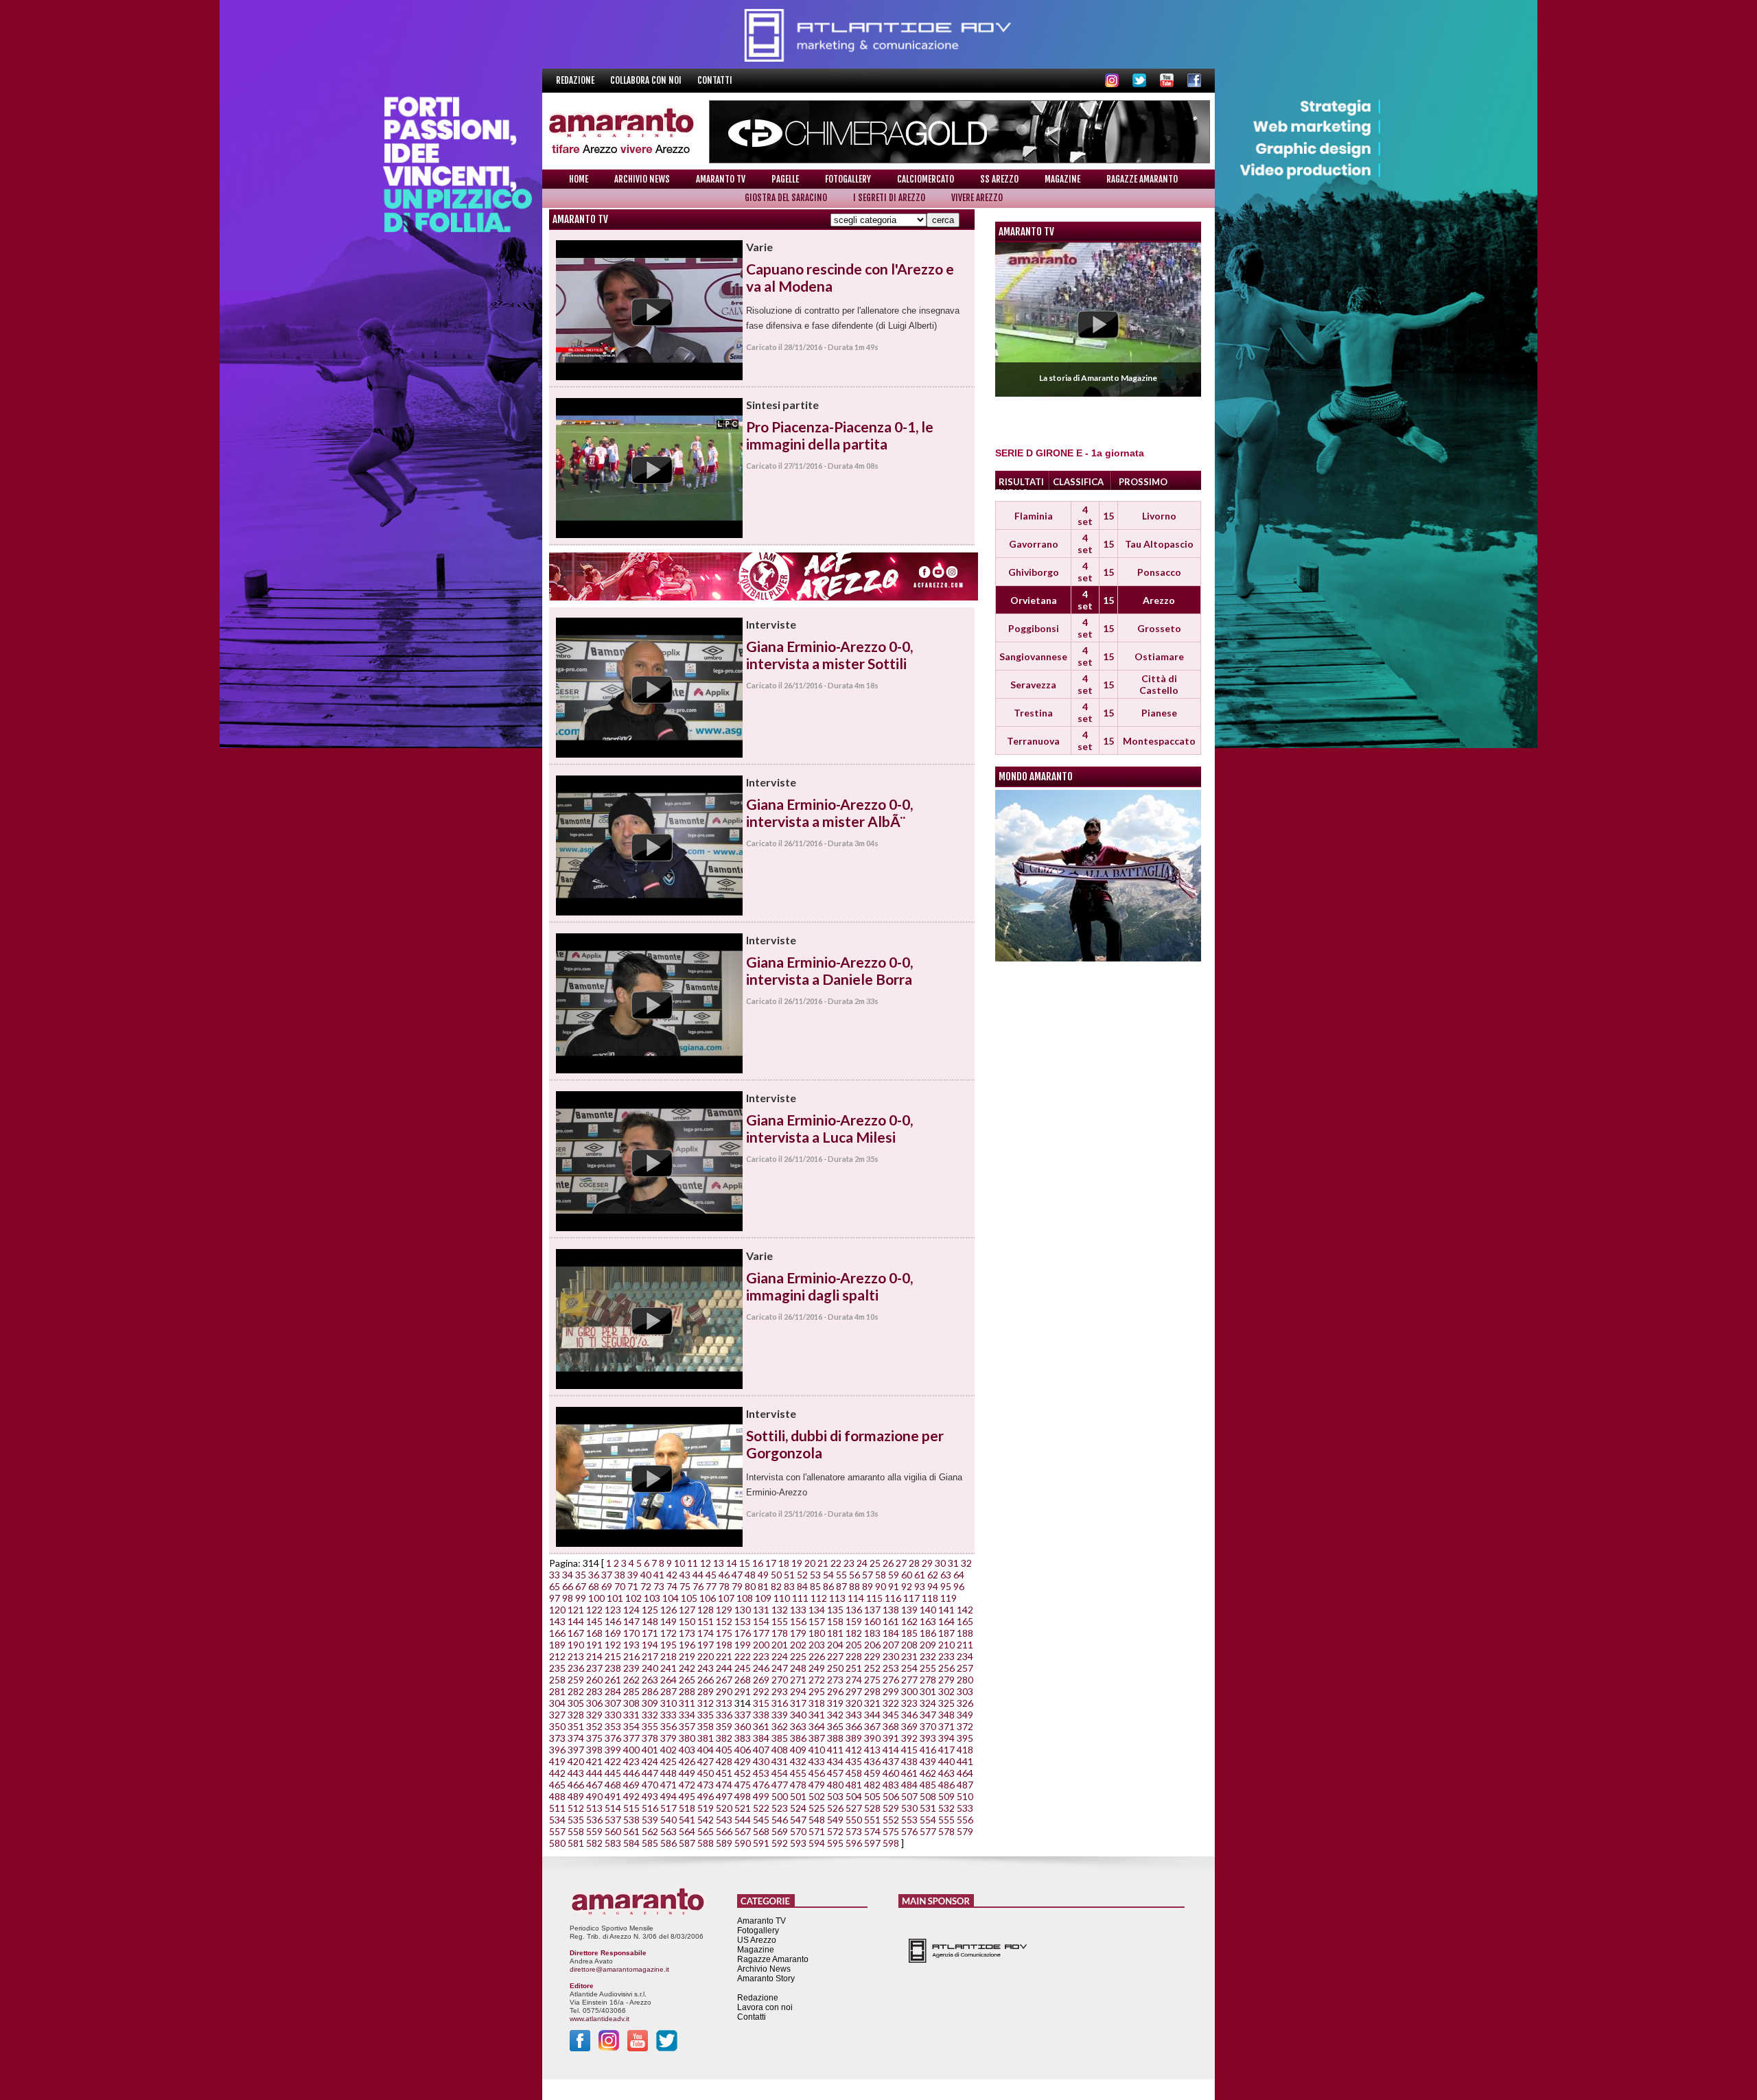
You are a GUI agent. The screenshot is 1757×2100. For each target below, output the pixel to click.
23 (849, 1563)
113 (837, 1598)
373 (557, 1738)
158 (835, 1621)
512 (576, 1808)
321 (872, 1703)
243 (706, 1668)
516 (650, 1808)
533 (965, 1808)
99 (581, 1598)
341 (817, 1715)
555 (946, 1820)
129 (724, 1610)
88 (854, 1586)
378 (650, 1738)
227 (835, 1656)
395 (965, 1738)
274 (854, 1680)
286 (650, 1691)
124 (631, 1610)
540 (668, 1820)
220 (706, 1656)
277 (909, 1680)
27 (901, 1563)
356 (668, 1726)
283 (594, 1691)
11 (693, 1563)
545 (761, 1820)
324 (928, 1703)
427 (706, 1761)
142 (965, 1610)
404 (706, 1750)
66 (568, 1586)
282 (576, 1691)
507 (909, 1796)
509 (946, 1796)
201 (780, 1645)
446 (631, 1773)
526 (835, 1808)
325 (946, 1703)
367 (872, 1726)
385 (780, 1738)
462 (928, 1773)
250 (835, 1668)
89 (868, 1586)
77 (711, 1586)
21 (823, 1563)
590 (743, 1843)
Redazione (576, 80)
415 (909, 1750)
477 (780, 1785)
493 (650, 1796)
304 (557, 1703)
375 (594, 1738)
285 (631, 1691)
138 (891, 1610)
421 (594, 1761)
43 (685, 1575)
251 (854, 1668)
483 (891, 1785)
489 (576, 1796)
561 (631, 1831)
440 (946, 1761)
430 (761, 1761)
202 (798, 1645)
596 (854, 1843)
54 (828, 1575)
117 (911, 1598)
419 (557, 1761)
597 (872, 1843)
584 (631, 1843)
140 (928, 1610)
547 (798, 1820)
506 (891, 1796)
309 (650, 1703)
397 (576, 1750)
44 (698, 1575)
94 (933, 1586)
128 (706, 1610)
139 (909, 1610)
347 (928, 1715)
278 (928, 1680)
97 (555, 1598)
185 (909, 1633)
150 (687, 1621)
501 (798, 1796)
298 (872, 1691)
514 (613, 1808)
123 (613, 1610)
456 (817, 1773)
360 (743, 1726)
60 (907, 1575)
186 (928, 1633)
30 (940, 1563)
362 (780, 1726)
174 (706, 1633)
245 (743, 1668)
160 (872, 1621)
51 (789, 1575)
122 (594, 1610)
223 (761, 1656)
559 (594, 1831)
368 (891, 1726)
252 (872, 1668)
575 (891, 1831)
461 (909, 1773)
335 (706, 1715)
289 (706, 1691)
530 (909, 1808)
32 (966, 1563)
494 (668, 1796)
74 (672, 1586)
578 (946, 1831)
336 (724, 1715)
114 (856, 1598)
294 (798, 1691)
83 (789, 1586)
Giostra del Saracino (786, 198)
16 (758, 1563)
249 (817, 1668)
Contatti (715, 80)
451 (724, 1773)
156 (798, 1621)
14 (732, 1563)
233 (946, 1656)
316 (780, 1703)
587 (687, 1843)
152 (724, 1621)
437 (891, 1761)
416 (928, 1750)
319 (835, 1703)
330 (613, 1715)
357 (687, 1726)
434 (835, 1761)
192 (613, 1645)
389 (854, 1738)
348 (946, 1715)
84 (802, 1586)
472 (687, 1785)
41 (659, 1575)
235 (557, 1668)
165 (965, 1621)
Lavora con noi (765, 2007)
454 (780, 1773)
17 (771, 1563)
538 (631, 1820)
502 (817, 1796)
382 (724, 1738)
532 (946, 1808)
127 (687, 1610)
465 (557, 1785)
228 (854, 1656)
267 (724, 1680)
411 (835, 1750)
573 (854, 1831)
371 (946, 1726)
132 (780, 1610)
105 (689, 1598)
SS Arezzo (999, 179)
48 (750, 1575)
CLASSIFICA (1078, 482)
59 (894, 1575)
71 (633, 1586)
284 (613, 1691)
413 (872, 1750)
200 (761, 1645)
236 (576, 1668)
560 (613, 1831)
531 (928, 1808)
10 (679, 1563)
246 (761, 1668)
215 (613, 1656)
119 (949, 1598)
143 (557, 1621)
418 (965, 1750)
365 (835, 1726)
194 (650, 1645)
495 (687, 1796)
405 (724, 1750)
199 (743, 1645)
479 (817, 1785)
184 (891, 1633)
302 (946, 1691)
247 (780, 1668)
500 (780, 1796)
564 (687, 1831)
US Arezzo (757, 1940)
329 (594, 1715)
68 (594, 1586)
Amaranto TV (721, 179)
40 (646, 1575)
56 (854, 1575)
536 (594, 1820)
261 (613, 1680)
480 (835, 1785)
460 (891, 1773)
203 (817, 1645)
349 (965, 1715)
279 (946, 1680)
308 (631, 1703)
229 (872, 1656)
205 (854, 1645)
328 (576, 1715)
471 (668, 1785)
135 (835, 1610)
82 (776, 1586)
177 (761, 1633)
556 (965, 1820)
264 (668, 1680)
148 (650, 1621)
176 (743, 1633)
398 (594, 1750)
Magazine (1062, 179)
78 (724, 1586)
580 (557, 1843)
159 (854, 1621)
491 (613, 1796)
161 (891, 1621)
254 (909, 1668)
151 (706, 1621)
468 (613, 1785)
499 (761, 1796)
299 (891, 1691)
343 (854, 1715)
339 (780, 1715)
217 (650, 1656)
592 (780, 1843)
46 (724, 1575)
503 (835, 1796)
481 (854, 1785)
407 (761, 1750)
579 (965, 1831)
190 (576, 1645)
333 (668, 1715)
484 (909, 1785)
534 (557, 1820)
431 (780, 1761)
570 (798, 1831)
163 (928, 1621)
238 (613, 1668)
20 (810, 1563)
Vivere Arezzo (977, 198)
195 (668, 1645)
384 (761, 1738)
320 (854, 1703)
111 (800, 1598)
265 (687, 1680)
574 (872, 1831)
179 (798, 1633)
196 (687, 1645)
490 (594, 1796)
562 (650, 1831)
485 (928, 1785)
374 (576, 1738)
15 (745, 1563)
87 (841, 1586)
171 (650, 1633)
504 (854, 1796)
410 (817, 1750)
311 (687, 1703)
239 (631, 1668)
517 (668, 1808)
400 (631, 1750)
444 (594, 1773)
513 (594, 1808)
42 (672, 1575)
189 (557, 1645)
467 (594, 1785)
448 (668, 1773)
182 (854, 1633)
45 (711, 1575)
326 (965, 1703)
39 (633, 1575)
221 (724, 1656)
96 (959, 1586)
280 (965, 1680)
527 (854, 1808)
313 (724, 1703)
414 (891, 1750)
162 (909, 1621)
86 (828, 1586)
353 (613, 1726)
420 (576, 1761)
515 (631, 1808)
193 (631, 1645)
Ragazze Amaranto (1142, 179)
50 (776, 1575)
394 (946, 1738)
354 (631, 1726)
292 (761, 1691)
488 (557, 1796)
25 (875, 1563)
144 (576, 1621)
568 (761, 1831)
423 (631, 1761)
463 (946, 1773)
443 (576, 1773)
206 (872, 1645)
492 (631, 1796)
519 (706, 1808)
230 (891, 1656)
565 (706, 1831)
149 (668, 1621)
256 (946, 1668)
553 (909, 1820)
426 (687, 1761)
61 (920, 1575)
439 (928, 1761)
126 (668, 1610)
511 (557, 1808)
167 (576, 1633)
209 (928, 1645)
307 (613, 1703)
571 (817, 1831)
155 (780, 1621)
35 (581, 1575)
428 (724, 1761)
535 (576, 1820)
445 (613, 1773)
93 (920, 1586)
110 (782, 1598)
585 (650, 1843)
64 (959, 1575)
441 (965, 1761)
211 (965, 1645)
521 (743, 1808)
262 (631, 1680)
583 (613, 1843)
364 (817, 1726)
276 (891, 1680)
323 (909, 1703)
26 (888, 1563)
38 (620, 1575)
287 (668, 1691)
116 (893, 1598)
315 (761, 1703)
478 (798, 1785)
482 (872, 1785)
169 (613, 1633)
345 (891, 1715)
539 (650, 1820)
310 (668, 1703)
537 (613, 1820)
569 (780, 1831)
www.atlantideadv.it (600, 2019)
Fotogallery (848, 179)
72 (646, 1586)
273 (835, 1680)
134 (817, 1610)
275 (872, 1680)
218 (668, 1656)
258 (557, 1680)
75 (685, 1586)
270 (780, 1680)
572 (835, 1831)
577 (928, 1831)
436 (872, 1761)
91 (894, 1586)
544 (743, 1820)
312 (706, 1703)
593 (798, 1843)
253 (891, 1668)
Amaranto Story (766, 1979)
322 (891, 1703)
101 (615, 1598)
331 (631, 1715)
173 (687, 1633)
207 (891, 1645)
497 (724, 1796)
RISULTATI (1021, 482)
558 (576, 1831)
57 (868, 1575)
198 (724, 1645)
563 (668, 1831)
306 (594, 1703)
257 (965, 1668)
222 (743, 1656)
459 (872, 1773)
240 (650, 1668)
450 (706, 1773)
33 (555, 1575)
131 (761, 1610)
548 (817, 1820)
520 (724, 1808)
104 (671, 1598)
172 (668, 1633)
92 (907, 1586)
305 (576, 1703)
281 (557, 1691)
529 (891, 1808)
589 (724, 1843)
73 (659, 1586)
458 (854, 1773)
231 (909, 1656)
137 (872, 1610)
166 (557, 1633)
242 (687, 1668)
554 (928, 1820)
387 (817, 1738)
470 (650, 1785)
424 (650, 1761)
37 (607, 1575)
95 (946, 1586)
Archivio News (642, 179)
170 (631, 1633)
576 (909, 1831)
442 (557, 1773)
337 (743, 1715)
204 (835, 1645)
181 (835, 1633)
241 (668, 1668)
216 (631, 1656)
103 (652, 1598)
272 (817, 1680)
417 (946, 1750)
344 (872, 1715)
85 (815, 1586)
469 (631, 1785)
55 (841, 1575)
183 (872, 1633)
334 (687, 1715)
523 (780, 1808)
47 (737, 1575)
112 (819, 1598)
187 (946, 1633)
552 (891, 1820)
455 (798, 1773)
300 (909, 1691)
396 (557, 1750)
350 (557, 1726)
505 (872, 1796)
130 (743, 1610)
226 (817, 1656)
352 (594, 1726)
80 (750, 1586)
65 (555, 1586)
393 (928, 1738)
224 (780, 1656)
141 (946, 1610)
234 (965, 1656)
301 (928, 1691)
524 (798, 1808)
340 (798, 1715)
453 (761, 1773)
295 (817, 1691)
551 (872, 1820)
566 (724, 1831)
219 (687, 1656)
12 (706, 1563)
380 (687, 1738)
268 (743, 1680)
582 (594, 1843)
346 (909, 1715)
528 (872, 1808)
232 (928, 1656)
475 (743, 1785)
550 (854, 1820)
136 (854, 1610)
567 (743, 1831)
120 (557, 1610)
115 (874, 1598)
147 (631, 1621)
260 (594, 1680)
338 (761, 1715)
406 (743, 1750)
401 (650, 1750)
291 (743, 1691)
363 (798, 1726)
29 (927, 1563)
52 (802, 1575)
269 (761, 1680)
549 (835, 1820)
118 (930, 1598)
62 (933, 1575)
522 (761, 1808)
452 (743, 1773)
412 (854, 1750)
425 (668, 1761)
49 (763, 1575)
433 (817, 1761)
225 (798, 1656)
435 (854, 1761)
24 (862, 1563)
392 (909, 1738)
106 (708, 1598)
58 (881, 1575)
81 (763, 1586)
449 (687, 1773)
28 (914, 1563)
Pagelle (785, 179)
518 (687, 1808)
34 (568, 1575)
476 (761, 1785)
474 (724, 1785)
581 (576, 1843)
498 (743, 1796)
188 (965, 1633)
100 (596, 1598)
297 (854, 1691)
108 (745, 1598)
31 (953, 1563)
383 (743, 1738)
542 (706, 1820)
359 (724, 1726)
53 (815, 1575)
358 (706, 1726)
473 (706, 1785)
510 (965, 1796)
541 (687, 1820)
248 (798, 1668)
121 (576, 1610)
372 (965, 1726)
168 (594, 1633)
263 (650, 1680)
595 (835, 1843)
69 (607, 1586)
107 (726, 1598)
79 (737, 1586)
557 (557, 1831)
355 (650, 1726)
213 (576, 1656)
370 (928, 1726)
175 (724, 1633)
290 (724, 1691)
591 (761, 1843)
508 (928, 1796)
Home (579, 179)
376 (613, 1738)
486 (946, 1785)
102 (633, 1598)
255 (928, 1668)
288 (687, 1691)
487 (965, 1785)
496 (706, 1796)
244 (724, 1668)
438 (909, 1761)
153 (743, 1621)
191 (594, 1645)
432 (798, 1761)
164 (946, 1621)
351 (576, 1726)
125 (650, 1610)
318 (817, 1703)
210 (946, 1645)
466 (576, 1785)
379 (668, 1738)
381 (706, 1738)
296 (835, 1691)
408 (780, 1750)
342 (835, 1715)
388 (835, 1738)
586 (668, 1843)
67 (581, 1586)
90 (881, 1586)
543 (724, 1820)
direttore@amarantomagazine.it (619, 1969)
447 (650, 1773)
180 (817, 1633)
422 (613, 1761)
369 (909, 1726)
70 (620, 1586)
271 (798, 1680)
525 (817, 1808)
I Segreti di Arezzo (889, 198)
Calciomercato (926, 179)
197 (706, 1645)
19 (797, 1563)
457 (835, 1773)
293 (780, 1691)
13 (719, 1563)
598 (891, 1843)
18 (784, 1563)
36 (594, 1575)
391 (891, 1738)
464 (965, 1773)
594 (817, 1843)
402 (668, 1750)
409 (798, 1750)
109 (763, 1598)
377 (631, 1738)
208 (909, 1645)
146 (613, 1621)
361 (761, 1726)
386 (798, 1738)
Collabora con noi (647, 80)
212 (557, 1656)
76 (698, 1586)
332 (650, 1715)
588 (706, 1843)
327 (557, 1715)
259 (576, 1680)
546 (780, 1820)
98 (568, 1598)
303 (965, 1691)
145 (594, 1621)
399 (613, 1750)
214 (594, 1656)
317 (798, 1703)
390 (872, 1738)
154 (761, 1621)
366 (854, 1726)
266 (706, 1680)
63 (946, 1575)
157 (817, 1621)
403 (687, 1750)
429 (743, 1761)
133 (798, 1610)
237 (594, 1668)
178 (780, 1633)
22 (836, 1563)
